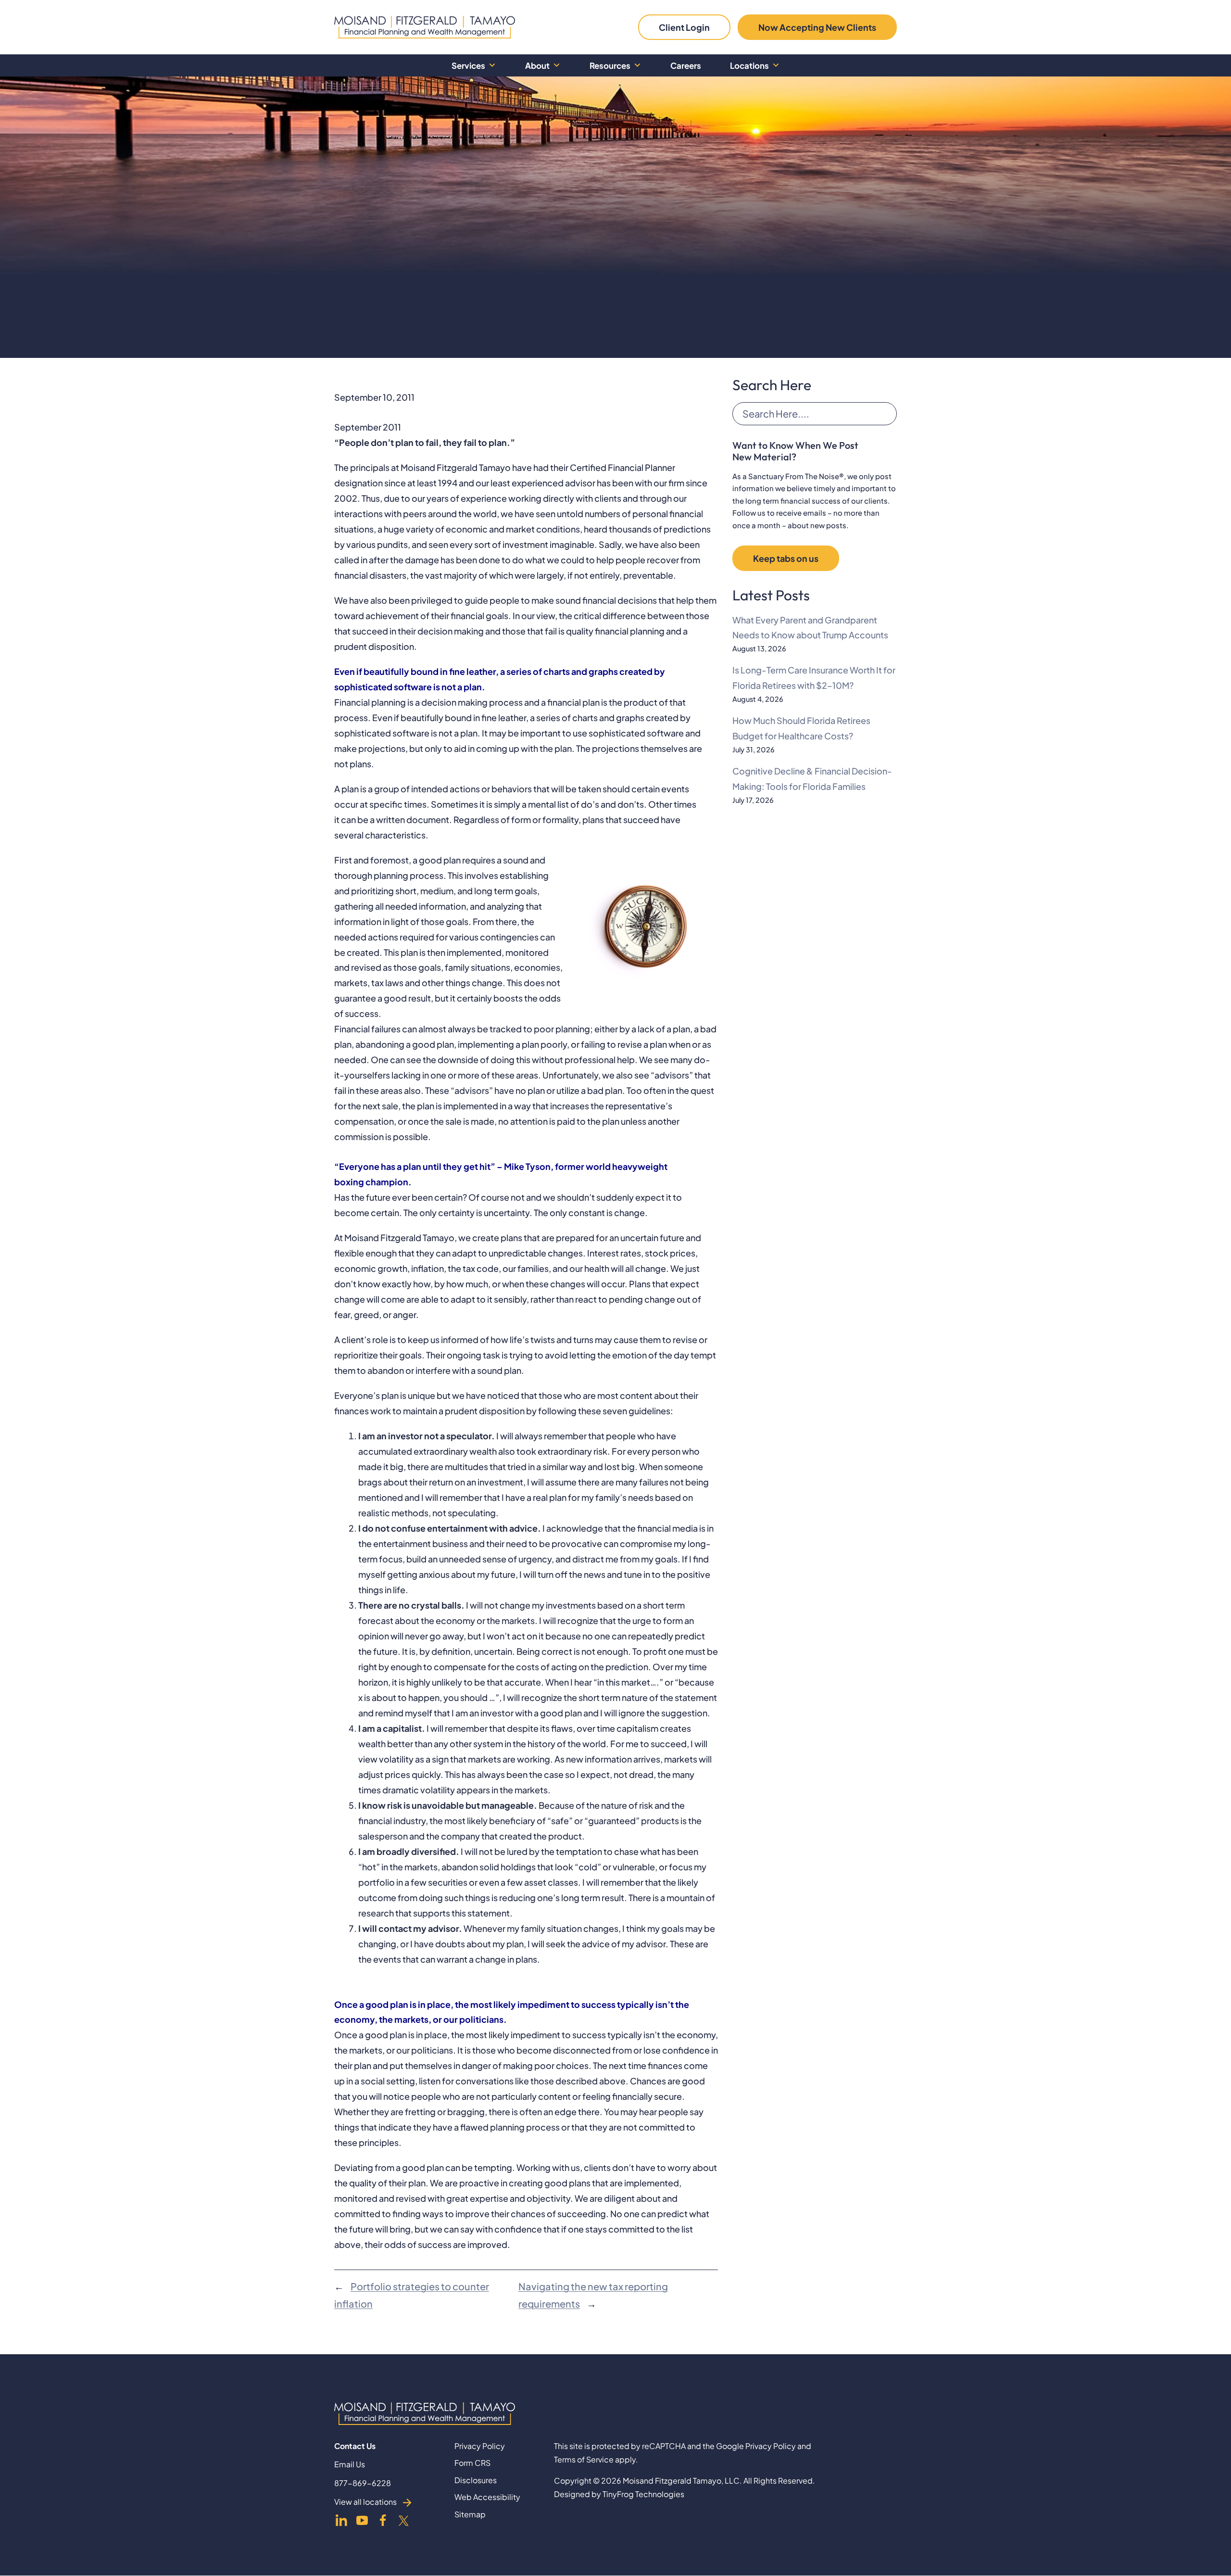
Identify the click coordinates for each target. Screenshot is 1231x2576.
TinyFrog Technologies (643, 2494)
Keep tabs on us (786, 558)
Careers (686, 65)
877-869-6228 (363, 2483)
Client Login (684, 27)
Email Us (350, 2465)
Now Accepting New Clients (817, 27)
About (537, 65)
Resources (610, 65)
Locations (749, 65)
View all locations (365, 2502)
